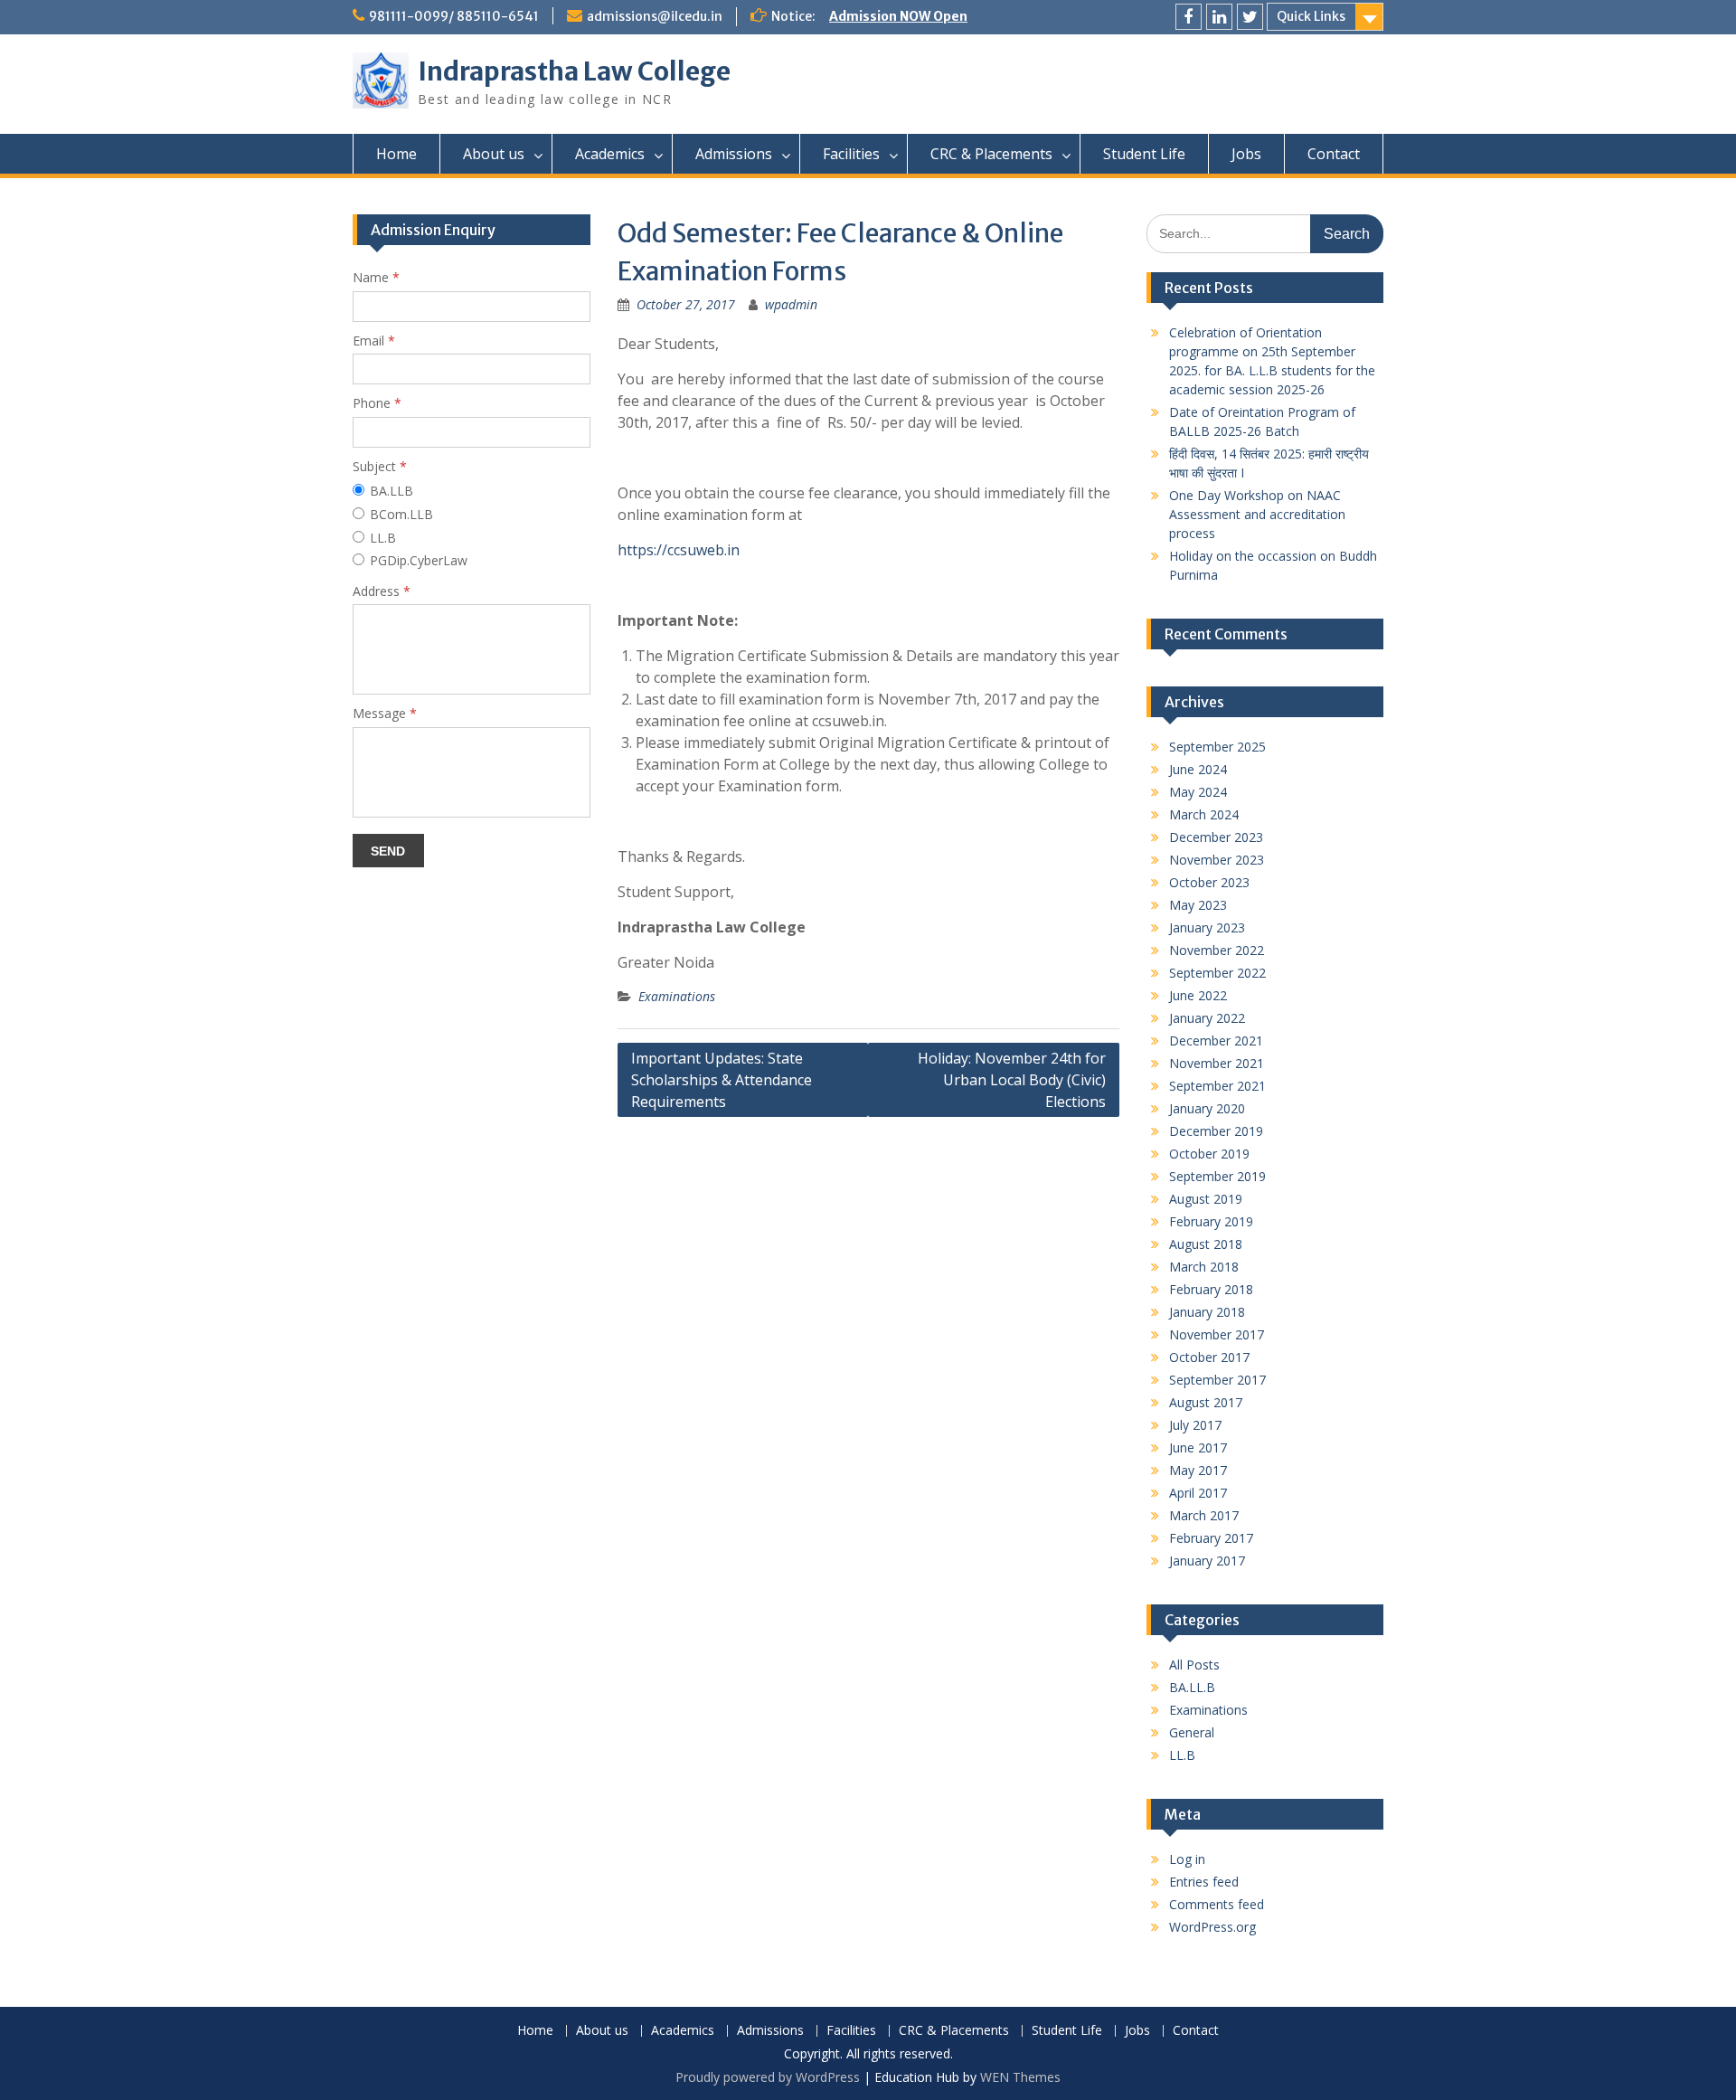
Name (376, 277)
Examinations (677, 996)
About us (494, 154)
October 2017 (1209, 1357)
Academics (610, 154)
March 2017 (1204, 1515)
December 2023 (1216, 837)
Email (374, 341)
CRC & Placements (991, 154)
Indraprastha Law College (574, 71)
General (1192, 1732)
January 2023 (1207, 927)
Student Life (1144, 154)
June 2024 (1198, 769)
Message (385, 713)
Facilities (851, 154)
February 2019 (1211, 1221)
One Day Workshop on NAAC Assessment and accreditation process (1257, 514)
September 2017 (1217, 1380)
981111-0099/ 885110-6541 (454, 16)
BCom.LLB (401, 514)
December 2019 (1216, 1131)
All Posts (1194, 1665)
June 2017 (1198, 1447)
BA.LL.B (1192, 1687)
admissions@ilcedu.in (655, 16)
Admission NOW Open (898, 16)
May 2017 (1198, 1470)
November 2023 (1217, 860)
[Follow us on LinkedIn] (1219, 17)
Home (396, 154)
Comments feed (1217, 1904)
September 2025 (1217, 747)
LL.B (1182, 1755)
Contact (1334, 154)
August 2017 (1206, 1402)
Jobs (1246, 154)
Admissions (734, 154)
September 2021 (1217, 1086)
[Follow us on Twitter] (1250, 17)
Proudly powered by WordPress (768, 2077)
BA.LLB (392, 491)
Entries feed (1204, 1882)
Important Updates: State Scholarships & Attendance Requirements (722, 1080)
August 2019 (1206, 1199)
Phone (377, 403)
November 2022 (1217, 950)
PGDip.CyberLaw (419, 560)
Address (382, 591)
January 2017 (1207, 1561)
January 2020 (1207, 1108)
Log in (1187, 1859)
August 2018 (1206, 1244)
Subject (380, 466)
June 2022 (1198, 995)
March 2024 (1204, 814)
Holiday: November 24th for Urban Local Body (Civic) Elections (1012, 1080)
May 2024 (1198, 792)
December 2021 (1216, 1041)
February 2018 (1211, 1289)
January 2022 (1207, 1018)
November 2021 (1217, 1063)
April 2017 (1198, 1493)
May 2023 (1198, 905)
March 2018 (1204, 1267)
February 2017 (1211, 1538)
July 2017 (1195, 1425)
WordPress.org (1212, 1927)
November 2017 (1217, 1334)
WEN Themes (1020, 2077)
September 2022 (1217, 973)
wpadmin (791, 304)
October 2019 (1209, 1154)
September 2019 (1217, 1176)
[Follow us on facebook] (1189, 17)
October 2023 (1209, 882)
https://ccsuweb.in (679, 550)
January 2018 (1207, 1312)
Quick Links (1311, 16)
